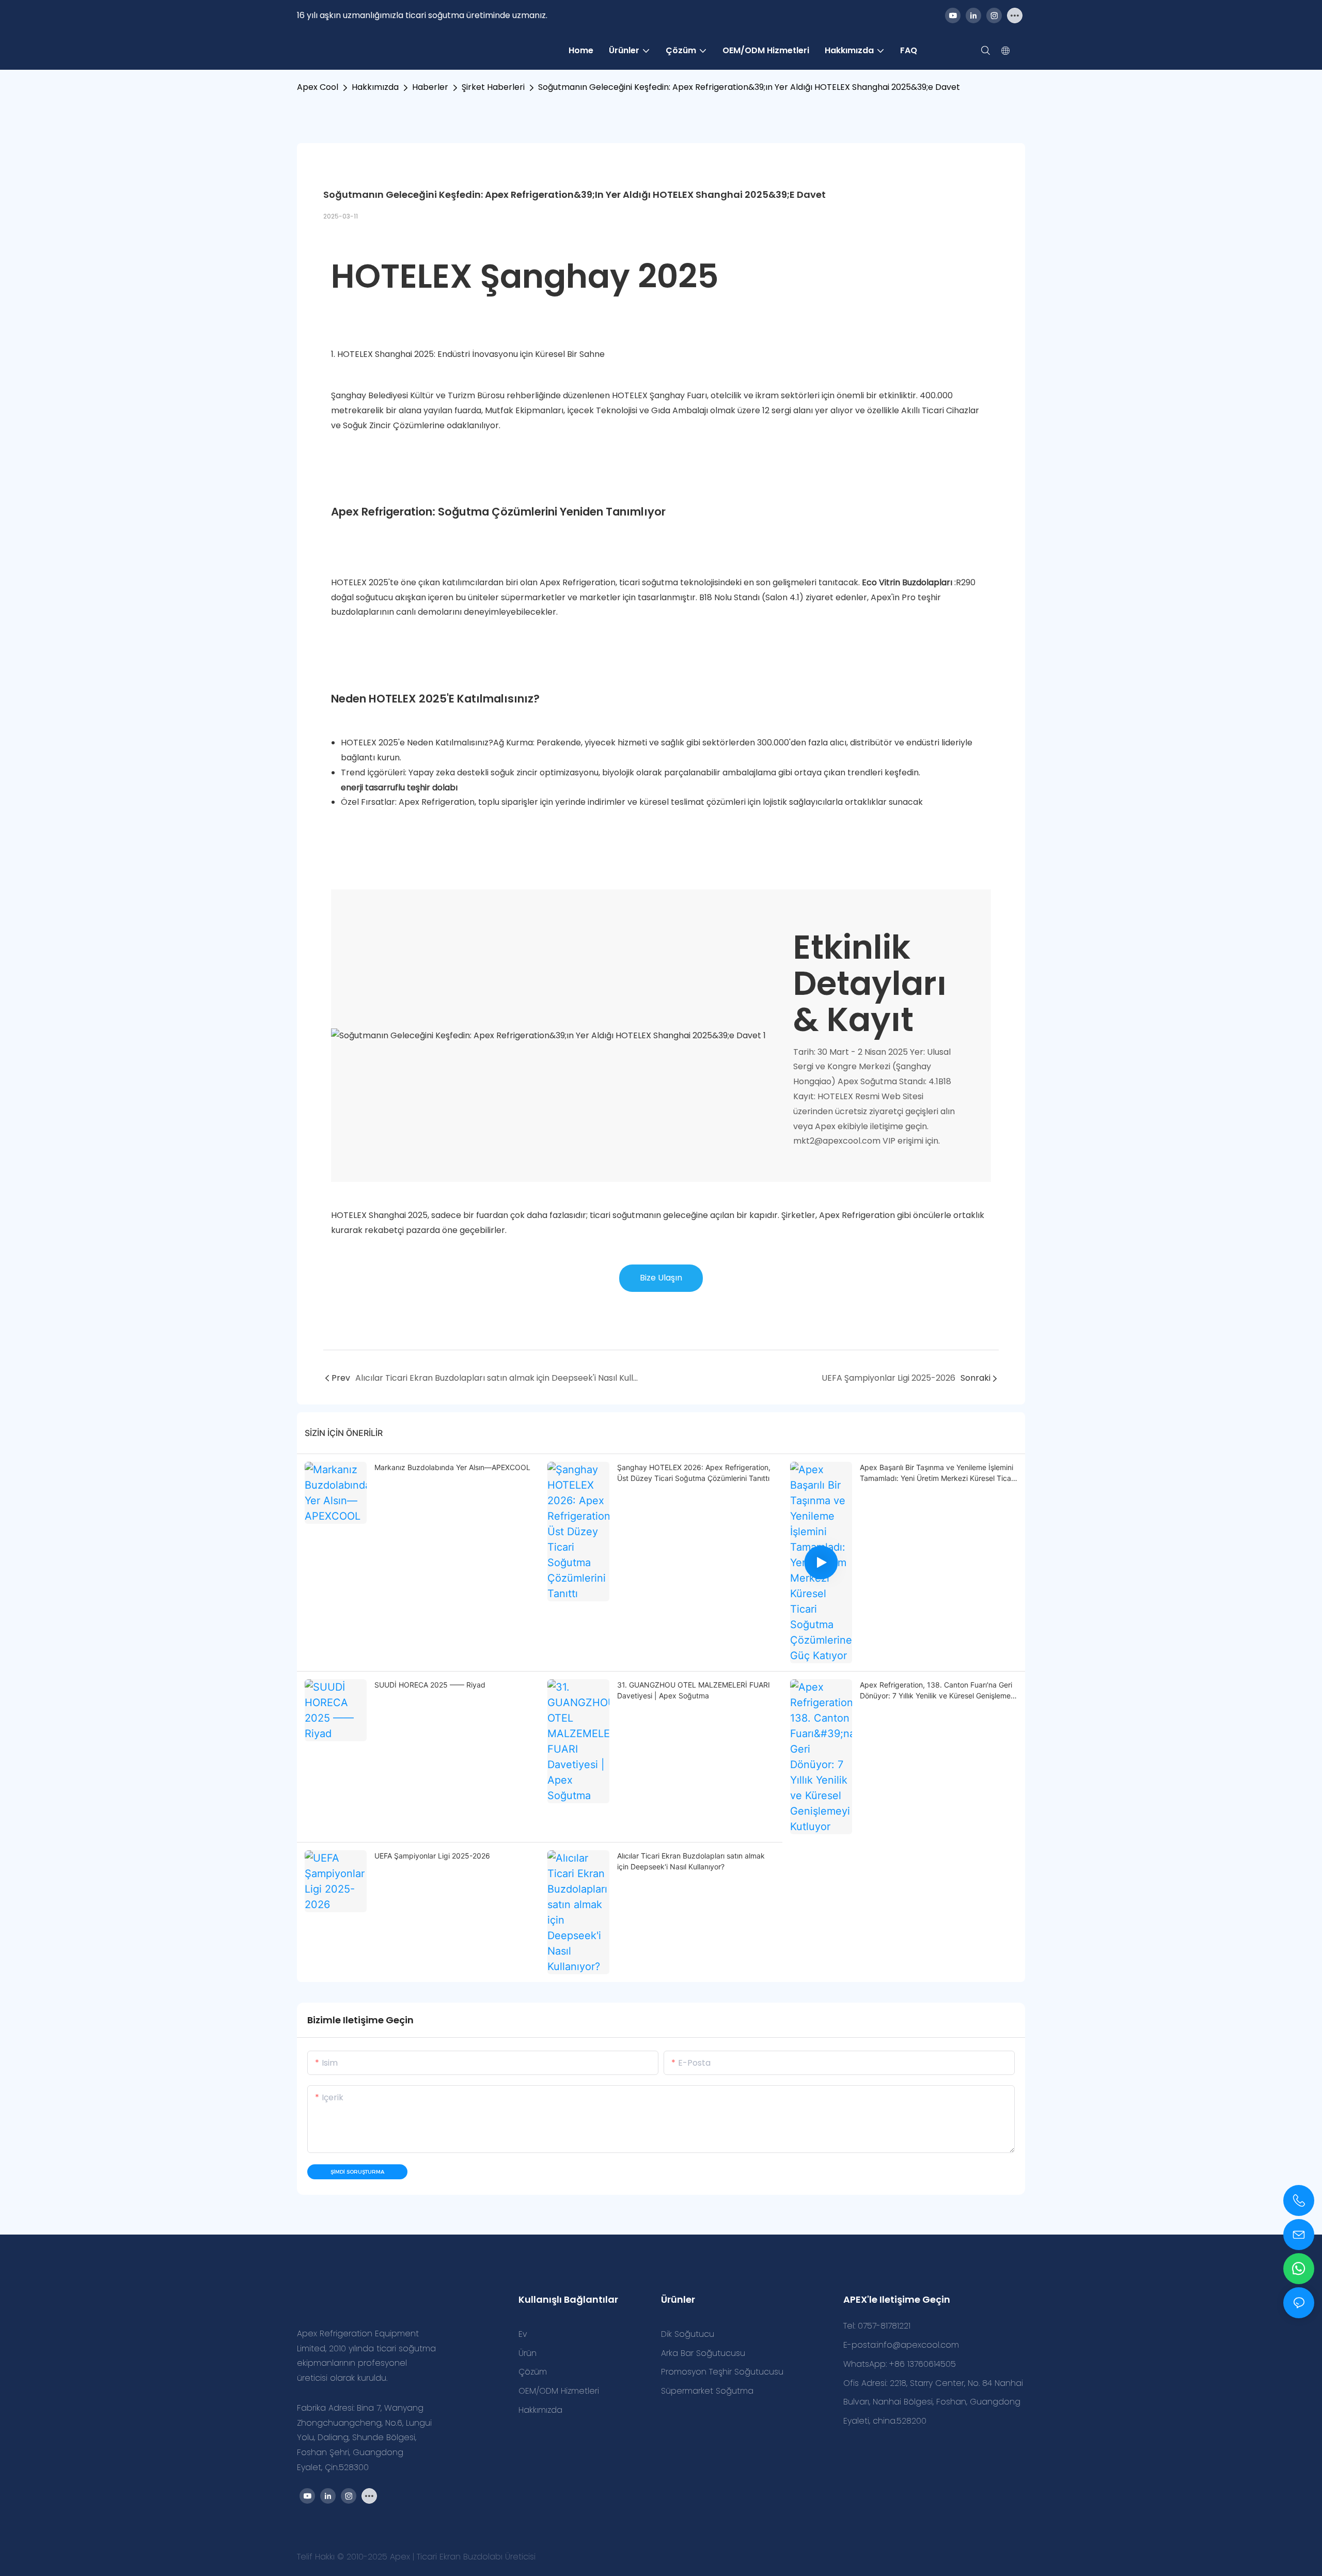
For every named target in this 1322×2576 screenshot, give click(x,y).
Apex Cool (318, 87)
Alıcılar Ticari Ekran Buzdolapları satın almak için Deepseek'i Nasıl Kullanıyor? (691, 1861)
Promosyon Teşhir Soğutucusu (722, 2372)
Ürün (528, 2353)
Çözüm (533, 2372)
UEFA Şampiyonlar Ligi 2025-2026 (432, 1856)
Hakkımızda (375, 87)
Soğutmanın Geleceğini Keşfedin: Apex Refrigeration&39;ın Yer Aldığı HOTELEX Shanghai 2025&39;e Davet (749, 87)
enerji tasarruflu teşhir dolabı (399, 787)
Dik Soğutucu (688, 2334)
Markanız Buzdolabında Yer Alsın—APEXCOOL (452, 1467)
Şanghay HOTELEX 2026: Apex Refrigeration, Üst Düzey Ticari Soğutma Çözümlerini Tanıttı (694, 1473)
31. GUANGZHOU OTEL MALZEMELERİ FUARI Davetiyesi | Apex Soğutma (694, 1690)
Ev (523, 2334)
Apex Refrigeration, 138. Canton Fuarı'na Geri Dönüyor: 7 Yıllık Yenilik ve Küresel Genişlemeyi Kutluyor (938, 1691)
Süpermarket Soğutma (707, 2391)
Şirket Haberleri (493, 87)
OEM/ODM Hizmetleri (559, 2391)
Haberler (430, 87)
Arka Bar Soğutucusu (703, 2353)
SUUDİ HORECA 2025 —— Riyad (430, 1685)
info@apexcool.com (918, 2345)
